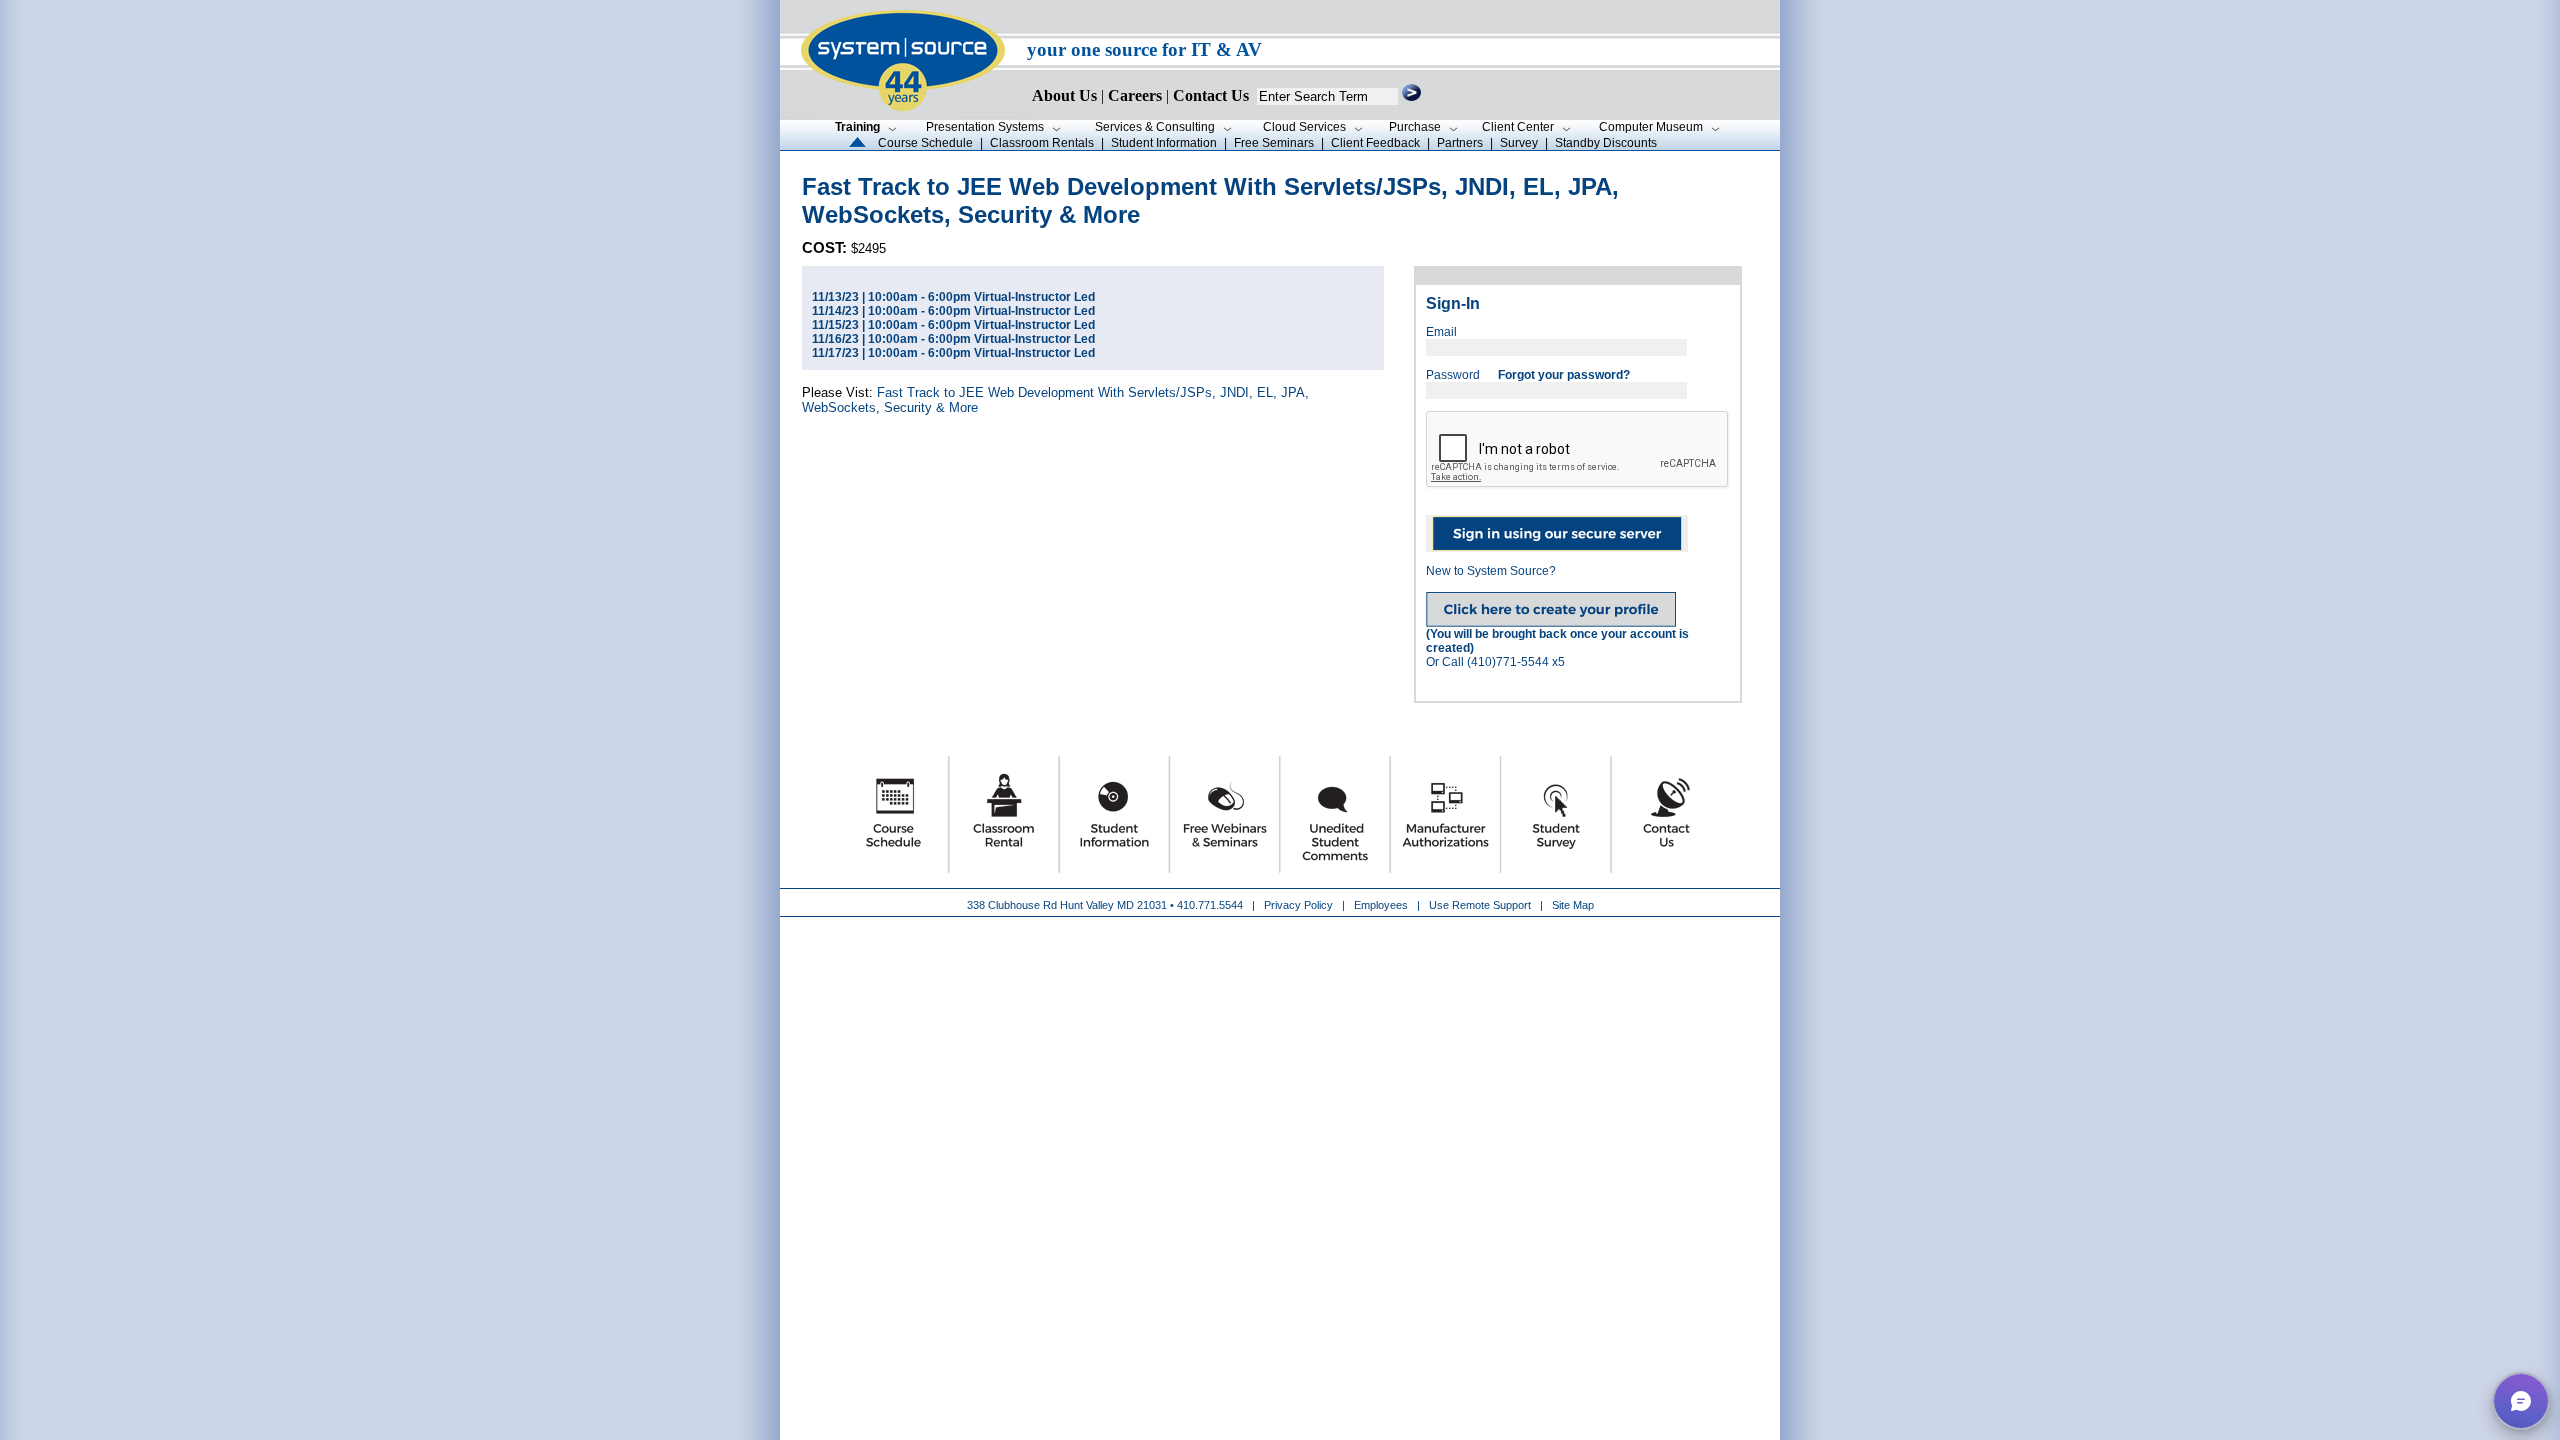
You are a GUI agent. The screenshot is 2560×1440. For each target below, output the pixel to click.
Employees (1381, 905)
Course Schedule (925, 143)
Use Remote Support (1480, 905)
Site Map (1573, 905)
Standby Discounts (1606, 143)
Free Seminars (1274, 143)
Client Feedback (1375, 143)
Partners (1460, 143)
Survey (1519, 143)
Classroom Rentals (1042, 143)
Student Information (1164, 143)
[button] (2521, 1401)
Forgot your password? (1564, 375)
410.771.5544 (1210, 905)
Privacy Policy (1300, 905)
